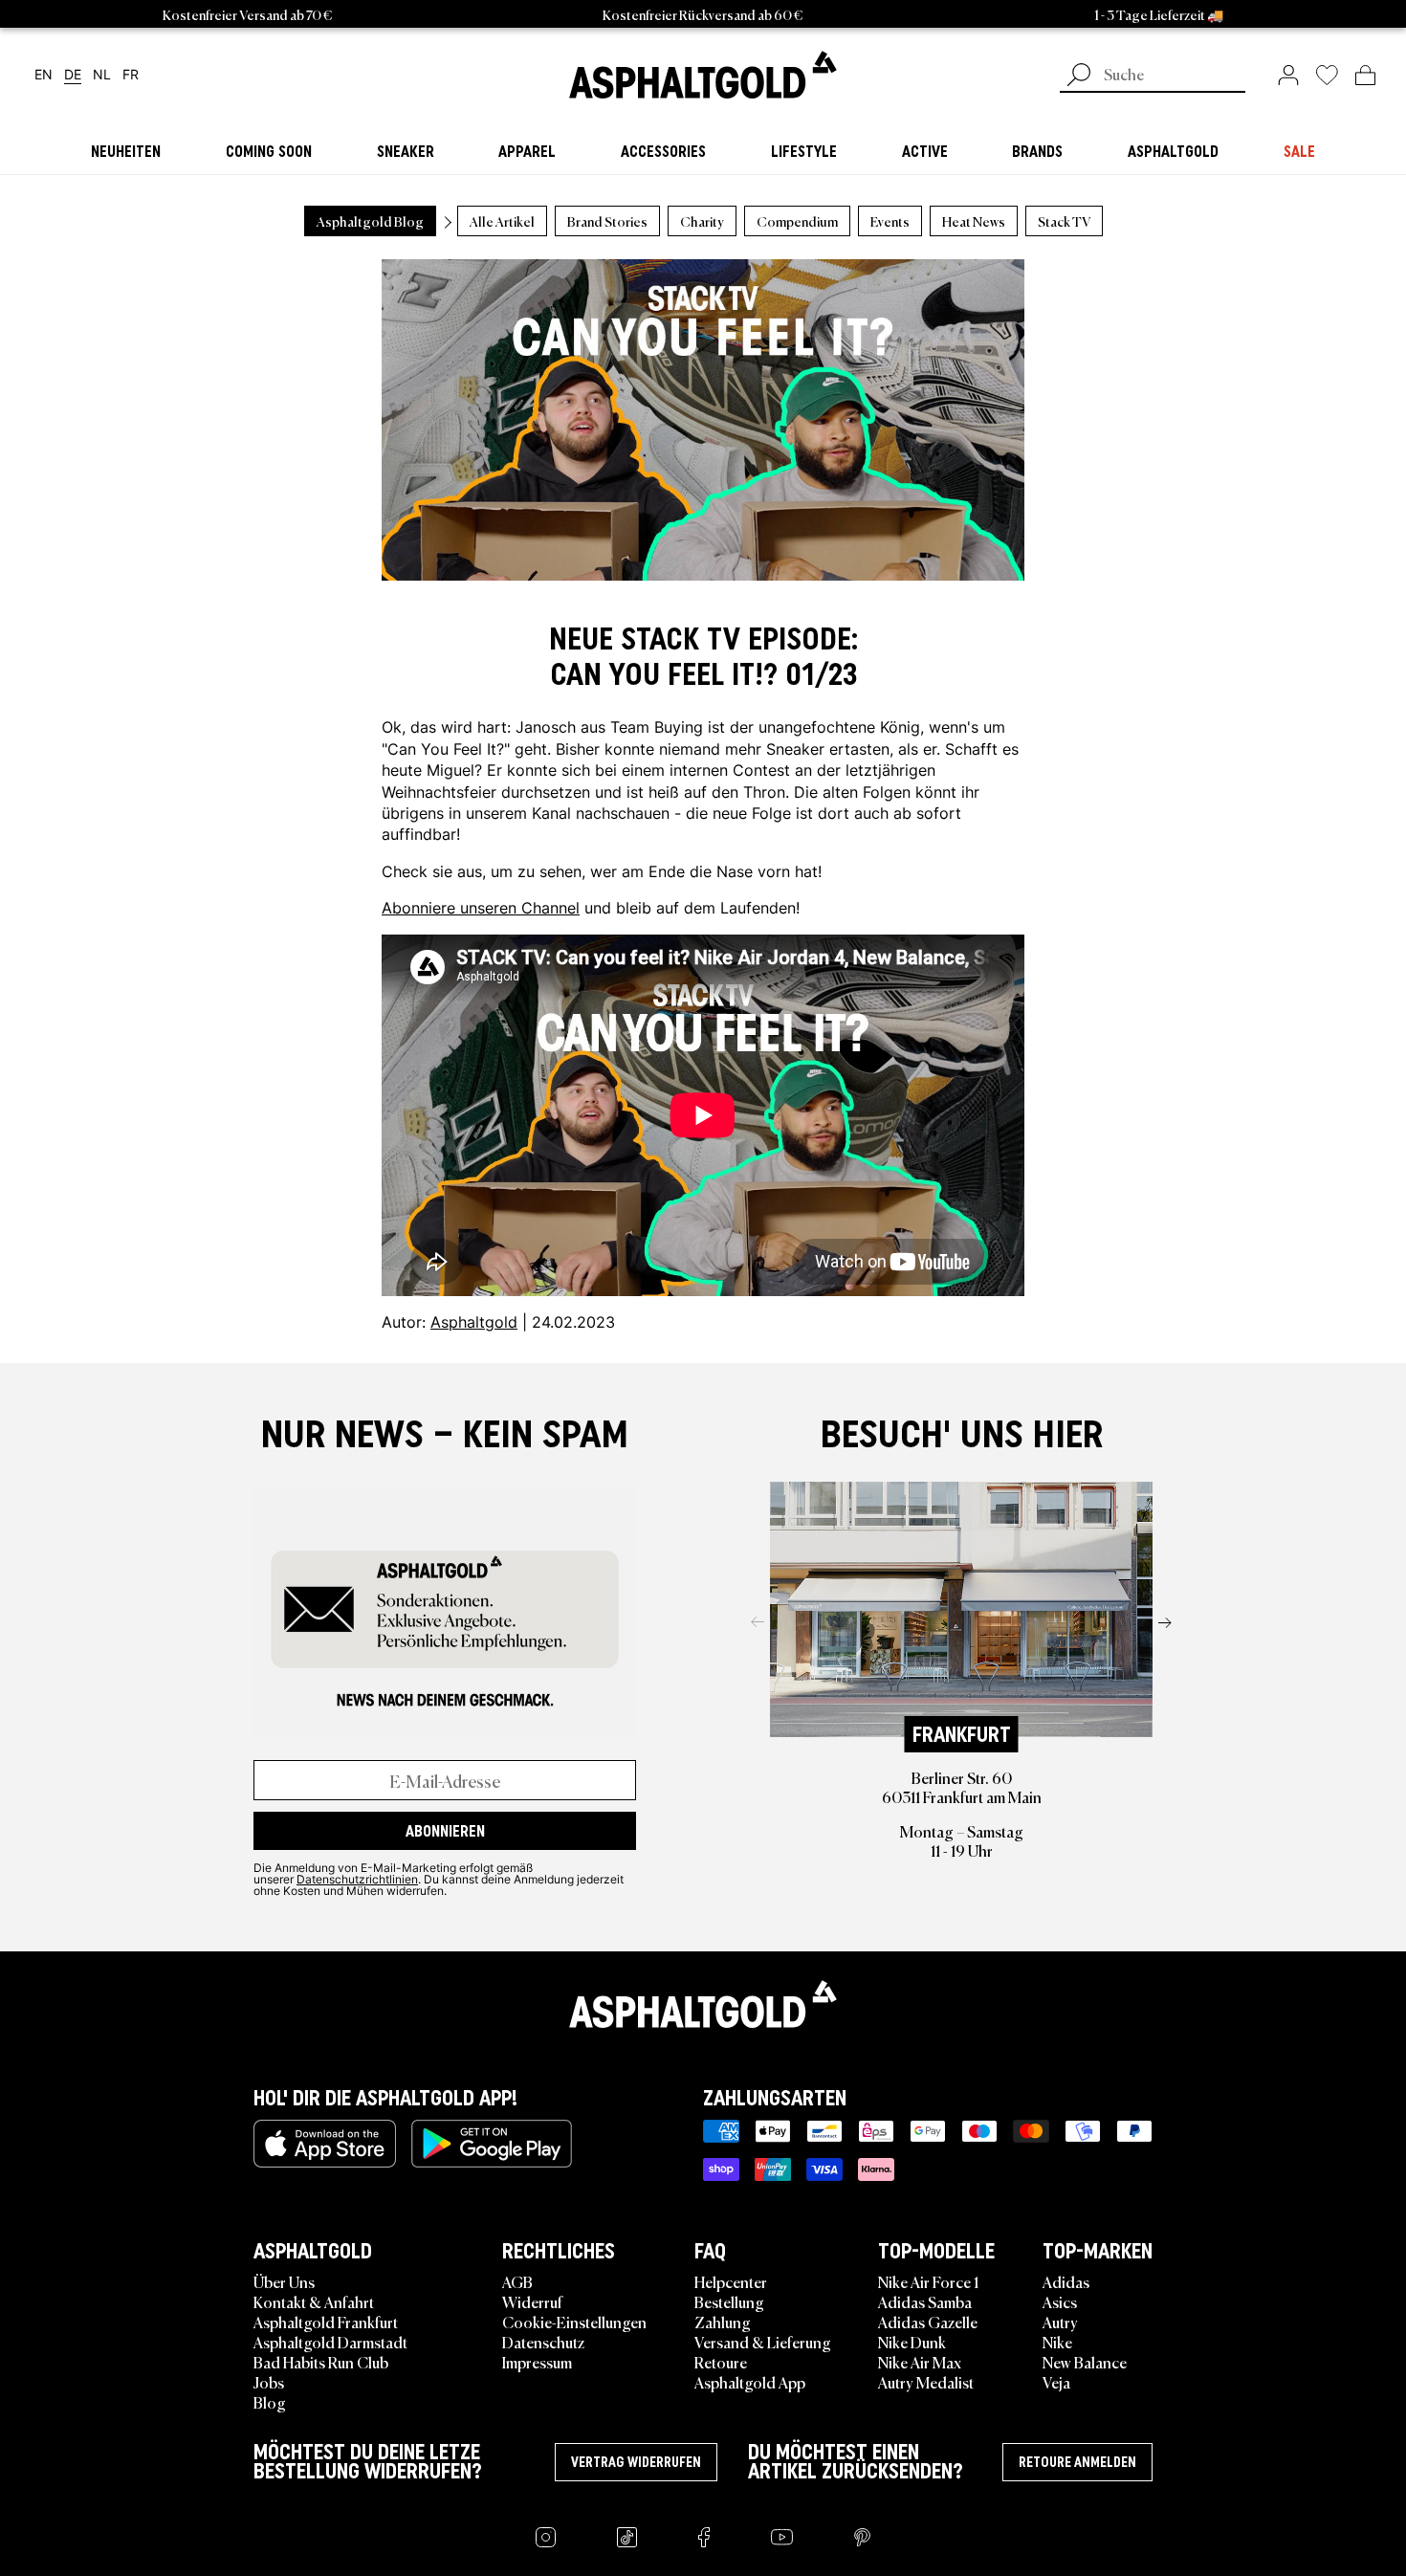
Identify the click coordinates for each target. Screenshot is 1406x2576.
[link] (703, 75)
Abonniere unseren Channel (481, 907)
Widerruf (532, 2301)
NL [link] (102, 75)
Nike (1057, 2342)
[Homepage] (703, 2004)
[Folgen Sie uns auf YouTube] (782, 2537)
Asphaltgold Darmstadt (330, 2342)
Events (890, 221)
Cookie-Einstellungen (574, 2322)
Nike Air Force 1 (928, 2281)
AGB (517, 2281)
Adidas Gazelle (928, 2322)
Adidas (1066, 2281)
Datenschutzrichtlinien (357, 1879)
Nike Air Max (920, 2362)
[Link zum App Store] (325, 2144)
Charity (702, 221)
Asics (1060, 2301)
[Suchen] (1079, 77)
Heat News (974, 221)
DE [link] (73, 75)
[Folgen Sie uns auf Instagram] (546, 2537)
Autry (1060, 2322)
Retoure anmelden (1077, 2462)
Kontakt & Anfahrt (314, 2301)
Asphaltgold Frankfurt (326, 2322)
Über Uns (284, 2281)
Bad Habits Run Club (321, 2362)
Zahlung (723, 2322)
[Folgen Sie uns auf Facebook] (704, 2537)
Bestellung (729, 2301)
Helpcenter (731, 2281)
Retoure (721, 2362)
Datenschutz (543, 2342)
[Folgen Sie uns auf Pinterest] (862, 2537)
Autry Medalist (926, 2382)
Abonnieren (445, 1831)
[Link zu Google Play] (492, 2144)
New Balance (1085, 2362)
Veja (1056, 2382)
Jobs (269, 2382)
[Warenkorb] (1365, 75)
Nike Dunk (912, 2342)
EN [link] (44, 75)
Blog (270, 2402)
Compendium (797, 221)
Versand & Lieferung (763, 2342)
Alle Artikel (502, 221)
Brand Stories (607, 221)
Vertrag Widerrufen (636, 2462)
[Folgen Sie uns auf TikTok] (627, 2537)
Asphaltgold (474, 1321)
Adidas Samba (925, 2301)
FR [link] (131, 75)
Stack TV (1064, 221)
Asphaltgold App (750, 2382)
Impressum (537, 2362)
